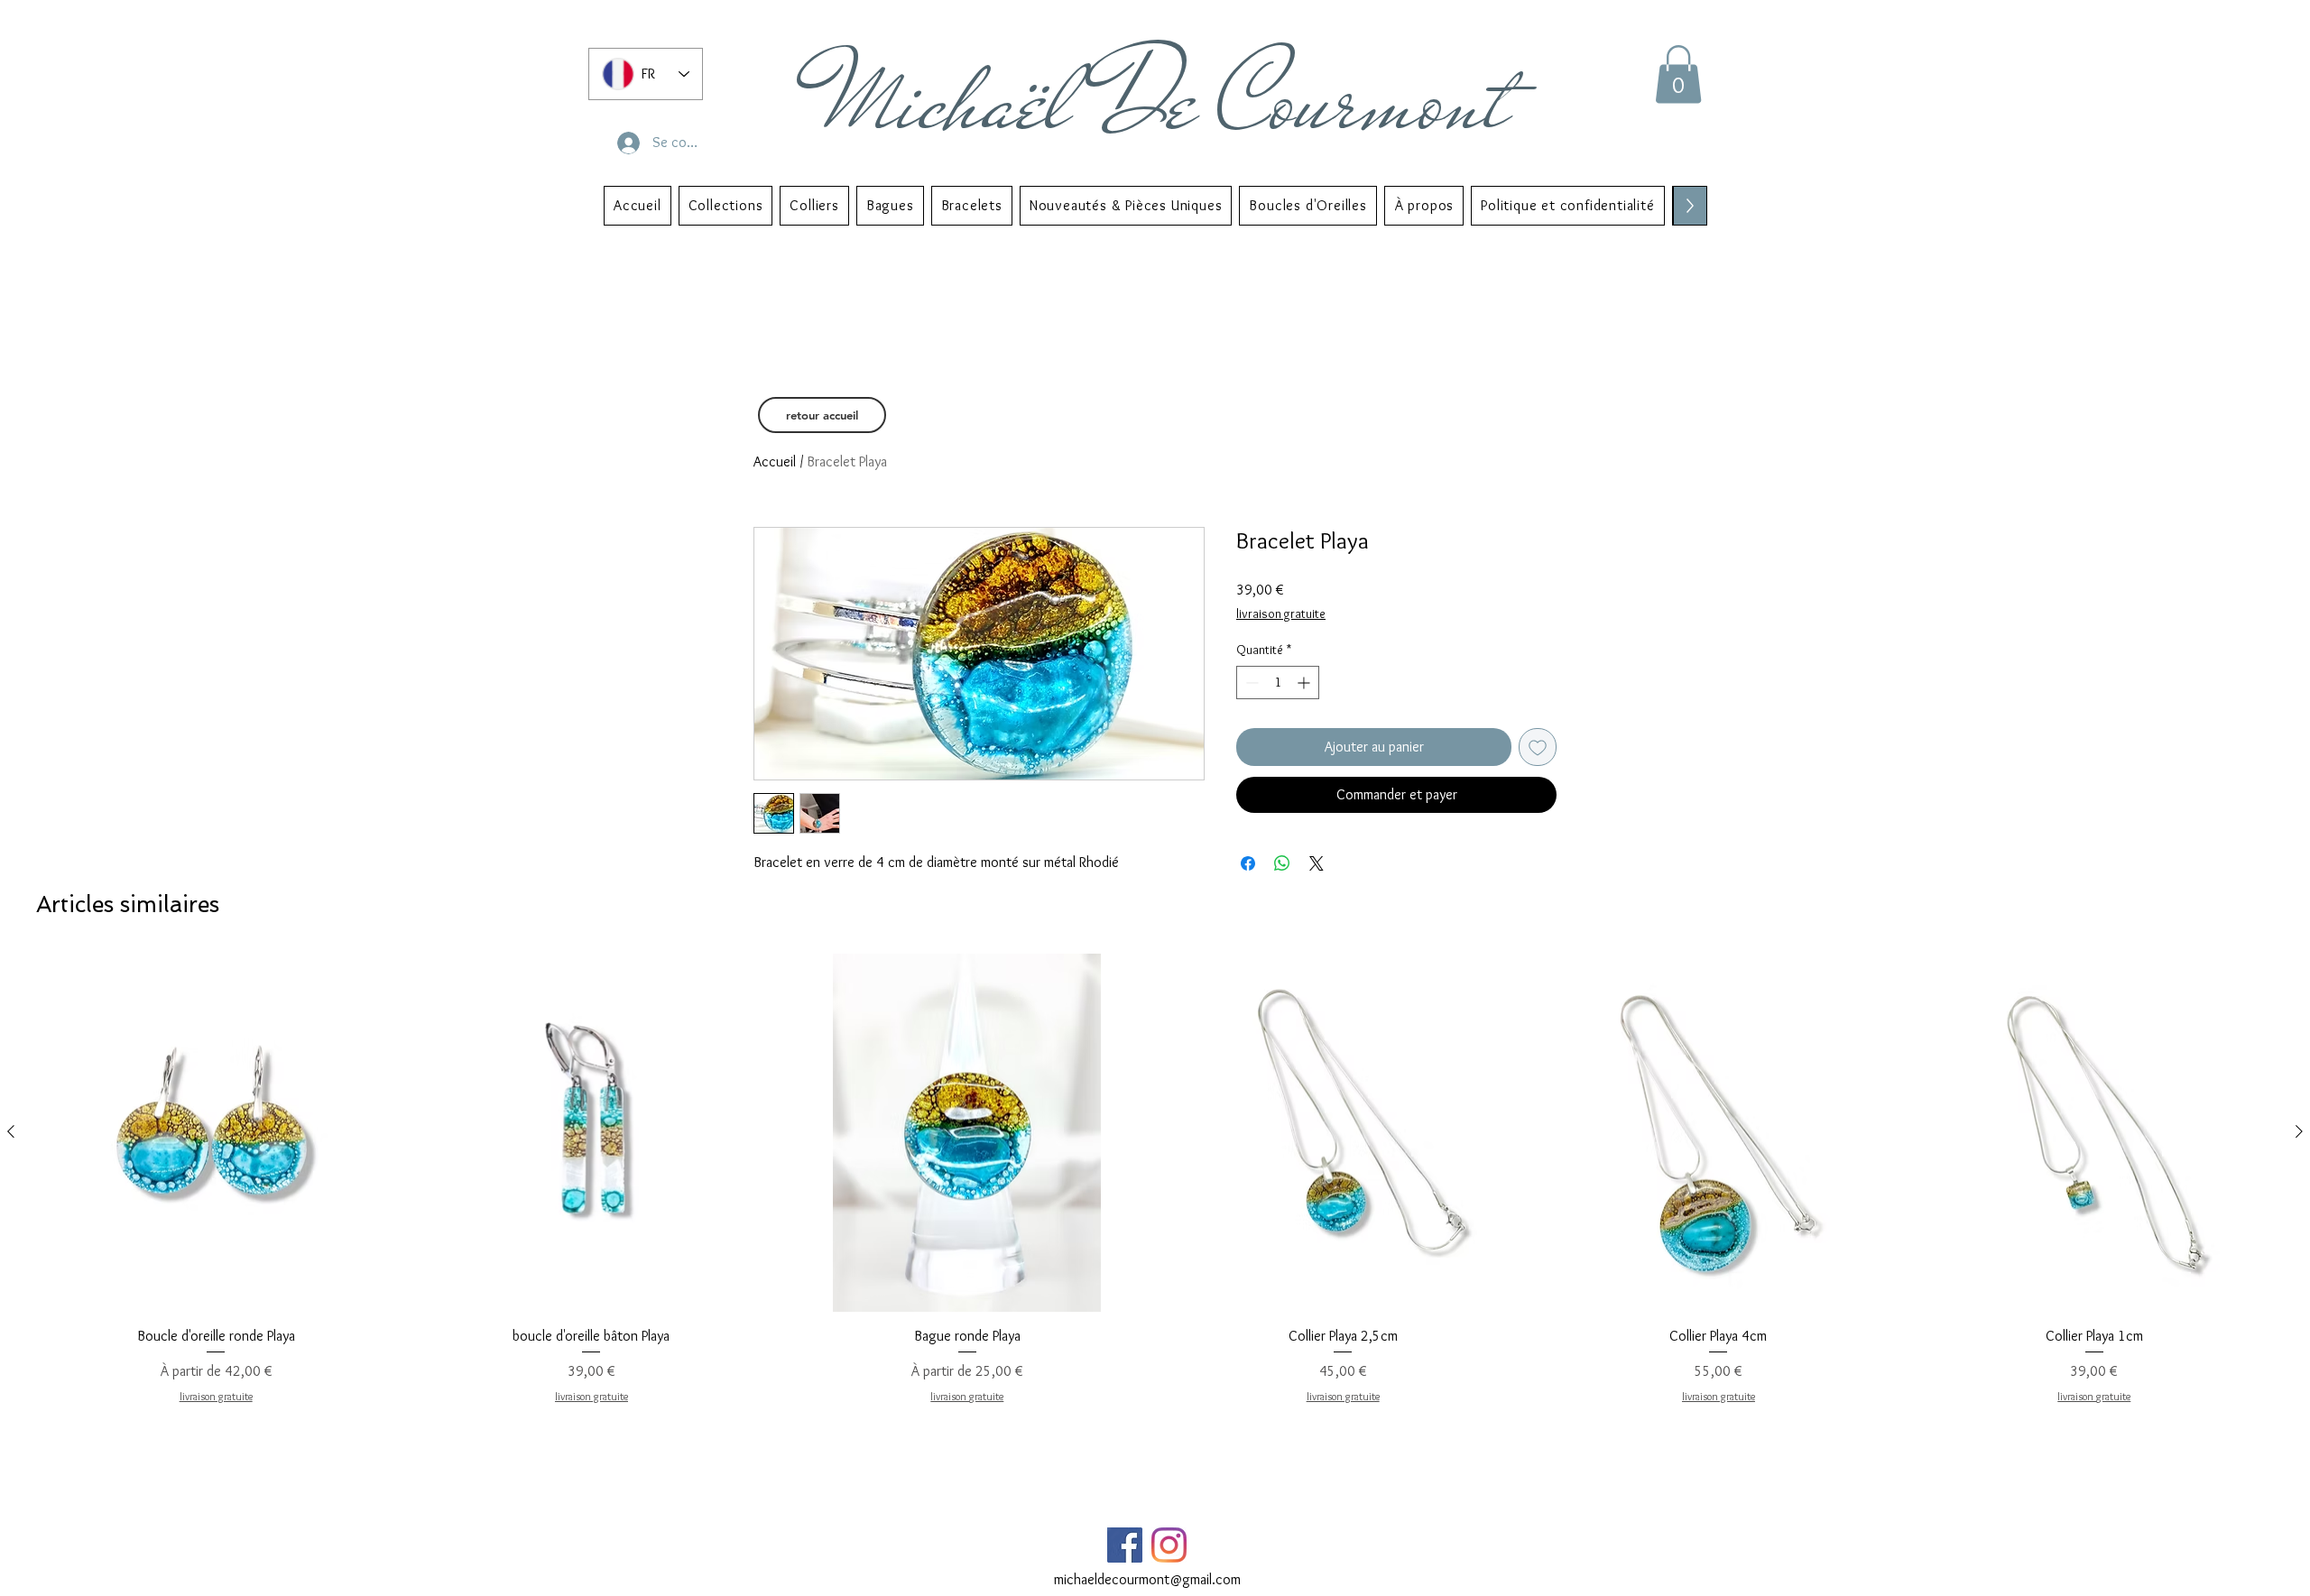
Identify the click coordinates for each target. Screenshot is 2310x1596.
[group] (1155, 1179)
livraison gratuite (1281, 613)
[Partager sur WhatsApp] (1282, 863)
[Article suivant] (2299, 1131)
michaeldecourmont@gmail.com (1147, 1579)
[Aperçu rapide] (216, 1132)
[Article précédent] (11, 1131)
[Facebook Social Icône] (1125, 1545)
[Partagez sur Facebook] (1248, 863)
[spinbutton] (1278, 683)
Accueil (775, 461)
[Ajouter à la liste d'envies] (1538, 747)
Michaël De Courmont (1167, 101)
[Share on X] (1317, 863)
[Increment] (1305, 683)
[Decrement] (1250, 683)
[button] (1678, 74)
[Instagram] (1169, 1545)
